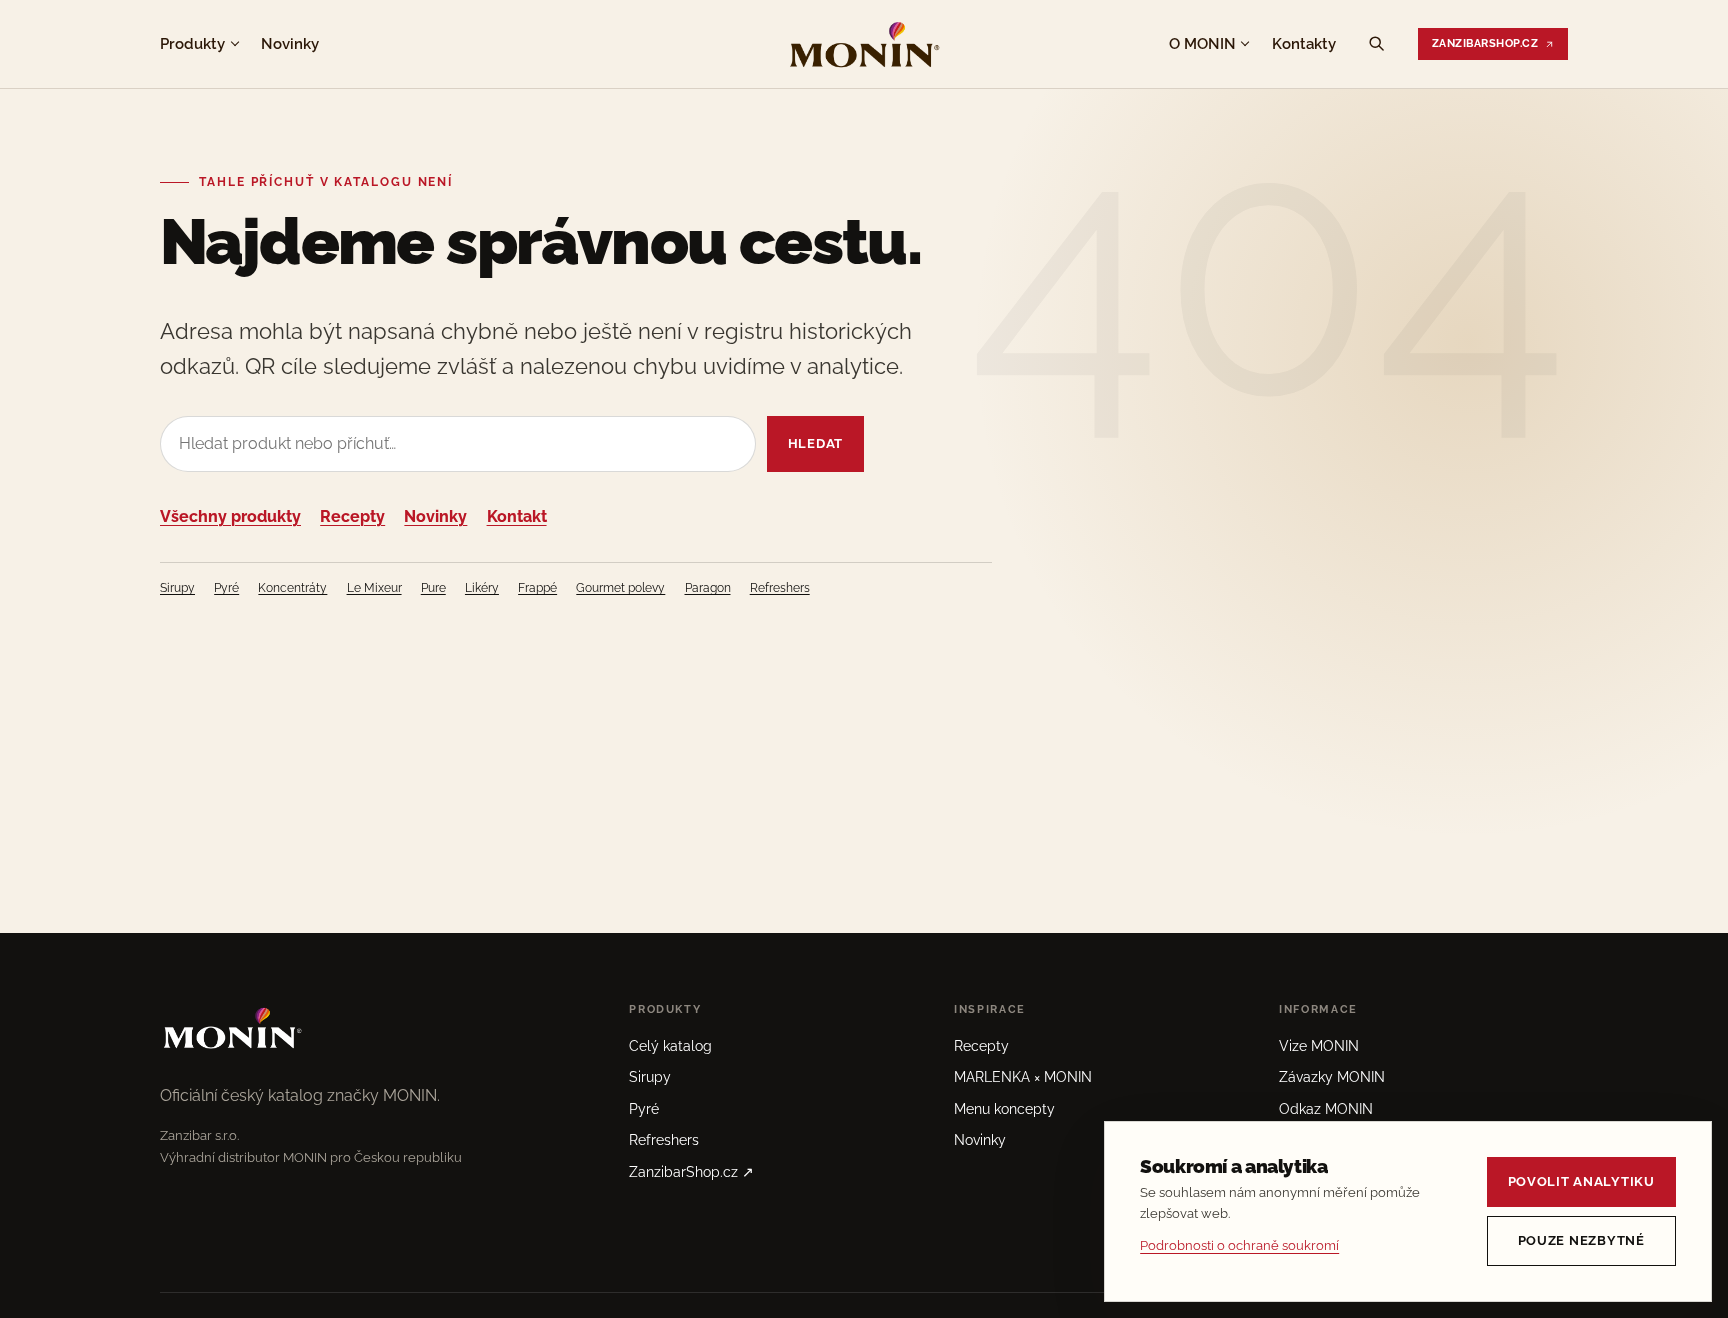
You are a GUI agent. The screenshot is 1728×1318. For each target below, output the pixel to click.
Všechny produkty (230, 516)
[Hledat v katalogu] (1377, 44)
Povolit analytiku (1581, 1181)
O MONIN (1202, 43)
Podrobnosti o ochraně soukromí (1239, 1245)
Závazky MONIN (1332, 1077)
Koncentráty (292, 588)
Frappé (537, 588)
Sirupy (177, 588)
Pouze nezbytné (1581, 1240)
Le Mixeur (374, 588)
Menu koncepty (1004, 1109)
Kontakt (517, 516)
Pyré (226, 588)
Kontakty (1304, 43)
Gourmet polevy (620, 588)
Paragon (708, 588)
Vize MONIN (1319, 1046)
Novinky (290, 43)
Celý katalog (670, 1046)
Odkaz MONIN (1326, 1109)
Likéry (482, 588)
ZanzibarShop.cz (1485, 43)
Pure (433, 588)
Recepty (352, 516)
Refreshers (780, 588)
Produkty (192, 43)
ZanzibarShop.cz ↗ (691, 1172)
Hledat (815, 443)
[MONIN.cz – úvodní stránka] (864, 44)
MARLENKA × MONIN (1023, 1077)
